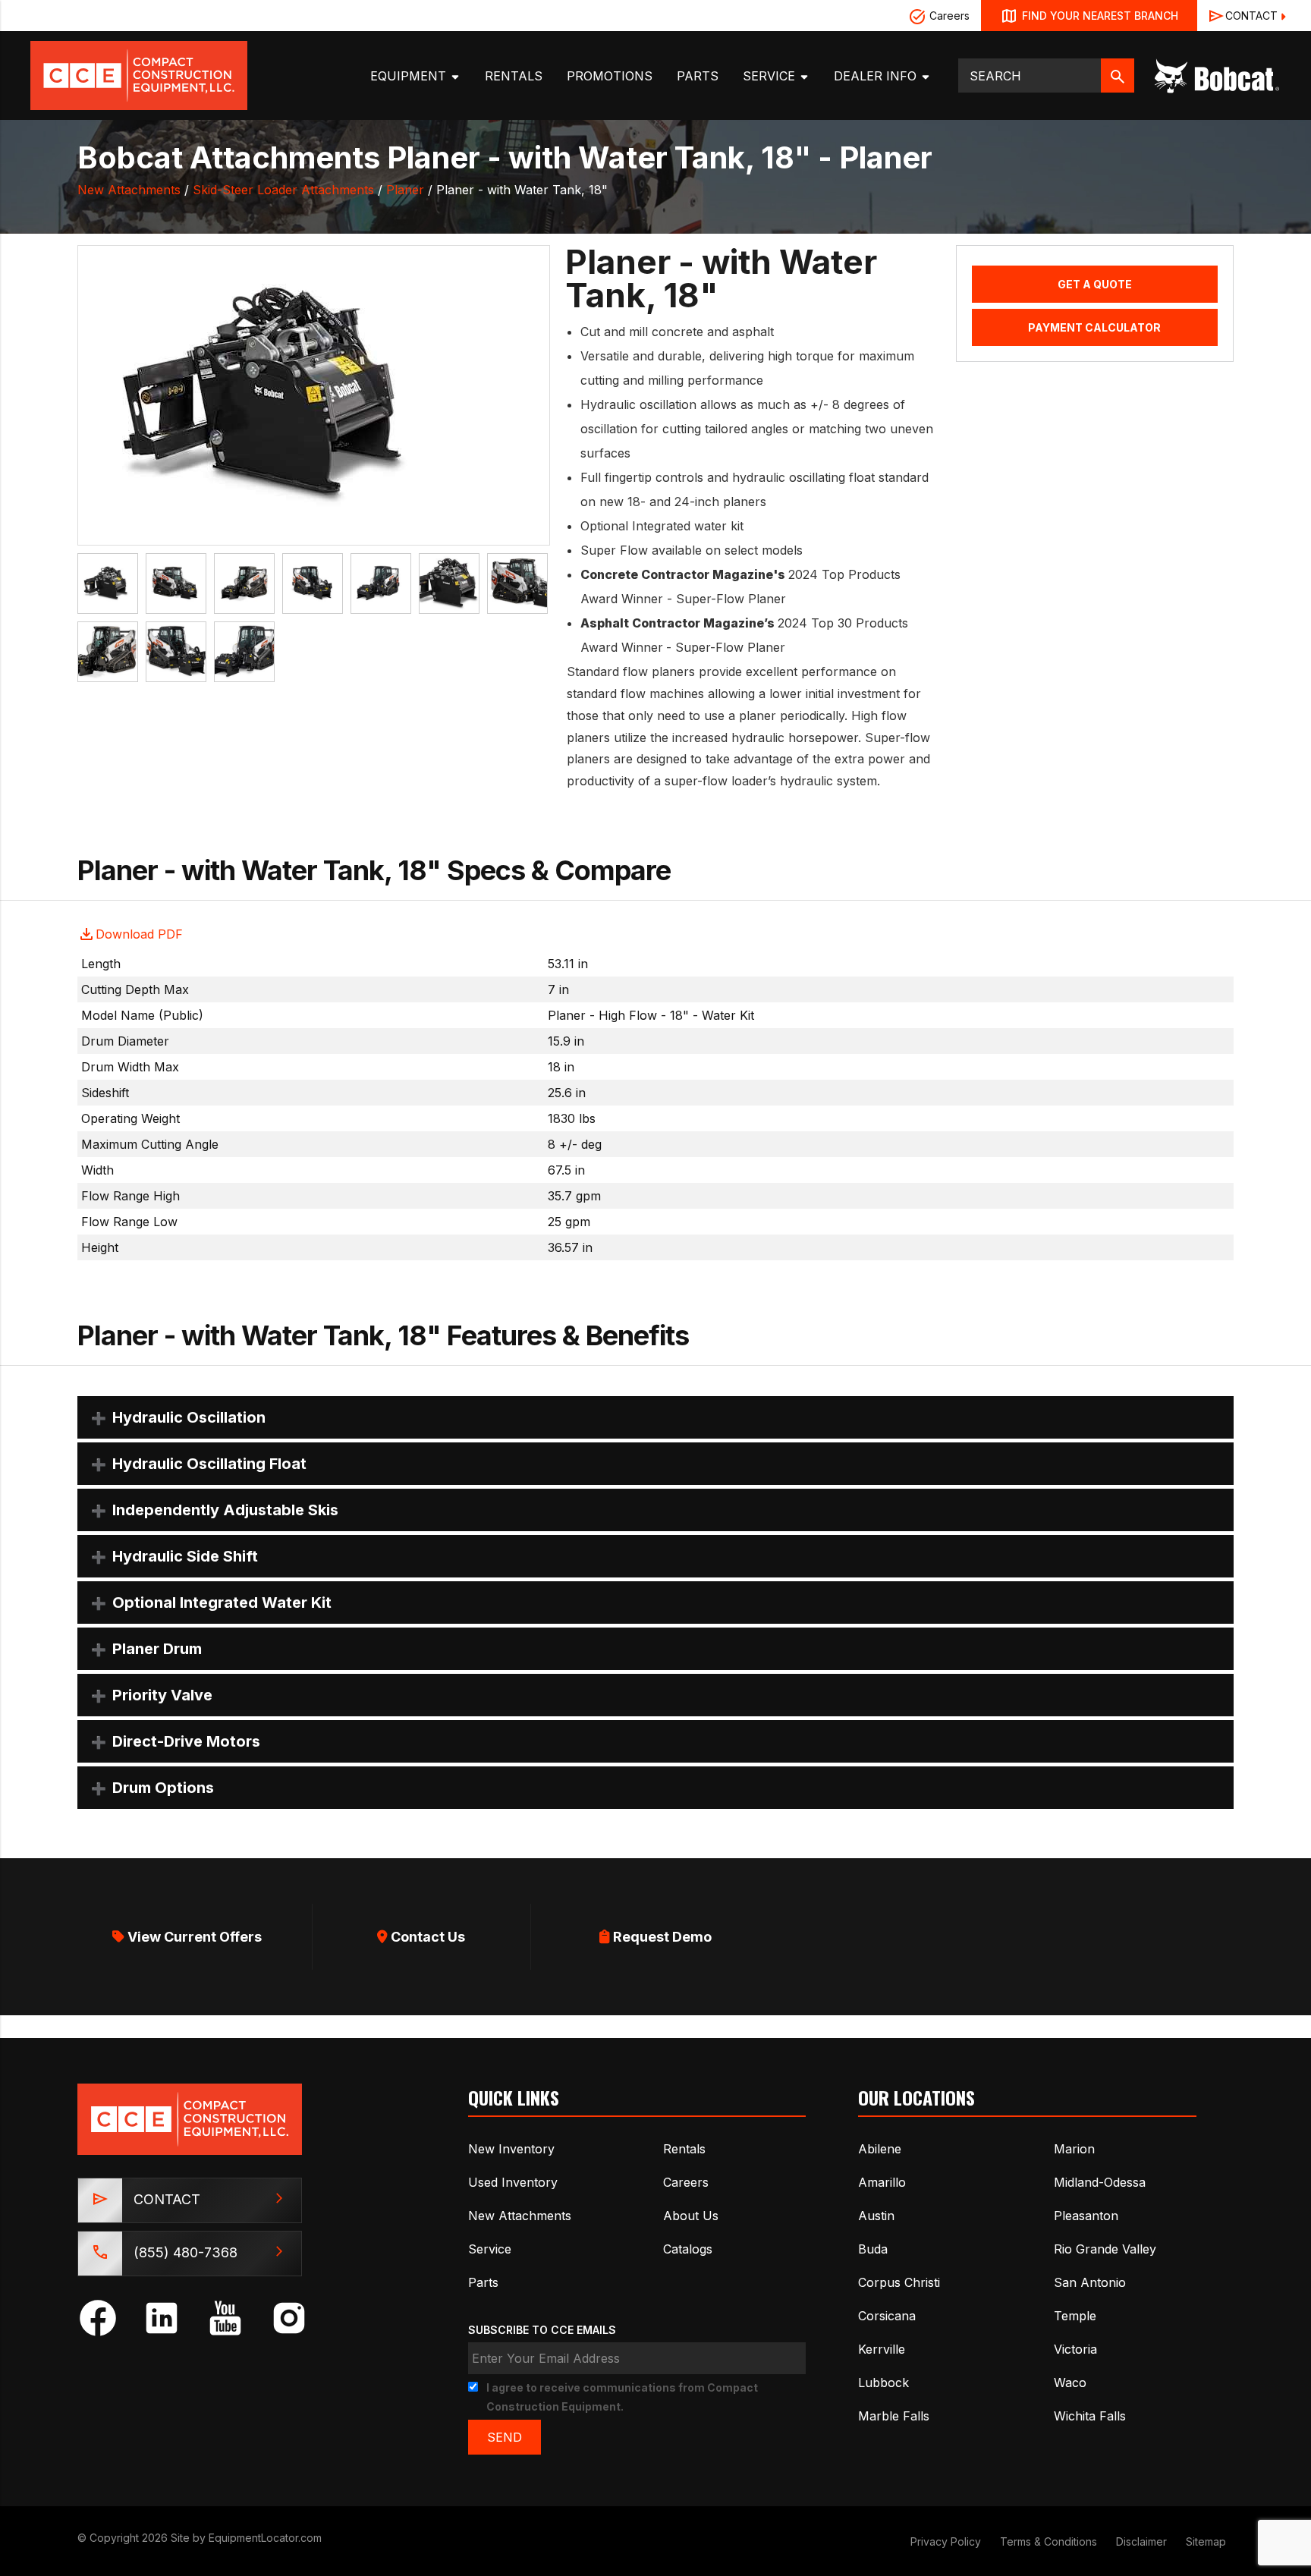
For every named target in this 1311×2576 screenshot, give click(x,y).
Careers (948, 16)
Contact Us (426, 1937)
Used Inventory (513, 2182)
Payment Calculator (1094, 327)
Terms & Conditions (1048, 2541)
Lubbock (883, 2383)
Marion (1074, 2149)
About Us (691, 2216)
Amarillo (882, 2182)
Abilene (880, 2149)
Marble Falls (894, 2416)
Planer (405, 190)
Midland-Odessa (1100, 2182)
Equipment (410, 76)
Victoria (1075, 2349)
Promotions (610, 76)
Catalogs (688, 2249)
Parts (698, 76)
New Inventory (511, 2149)
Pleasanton (1086, 2216)
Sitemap (1206, 2541)
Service (771, 76)
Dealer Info (877, 76)
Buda (873, 2249)
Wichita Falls (1090, 2416)
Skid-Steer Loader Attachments (283, 190)
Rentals (514, 76)
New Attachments (129, 190)
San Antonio (1090, 2282)
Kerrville (882, 2349)
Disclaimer (1141, 2541)
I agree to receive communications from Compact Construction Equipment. (622, 2397)
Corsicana (887, 2316)
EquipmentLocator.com (265, 2538)
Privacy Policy (946, 2541)
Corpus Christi (899, 2282)
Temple (1075, 2316)
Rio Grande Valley (1105, 2249)
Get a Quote (1095, 284)
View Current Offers (193, 1937)
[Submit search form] (1118, 75)
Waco (1070, 2383)
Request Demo (661, 1937)
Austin (876, 2216)
